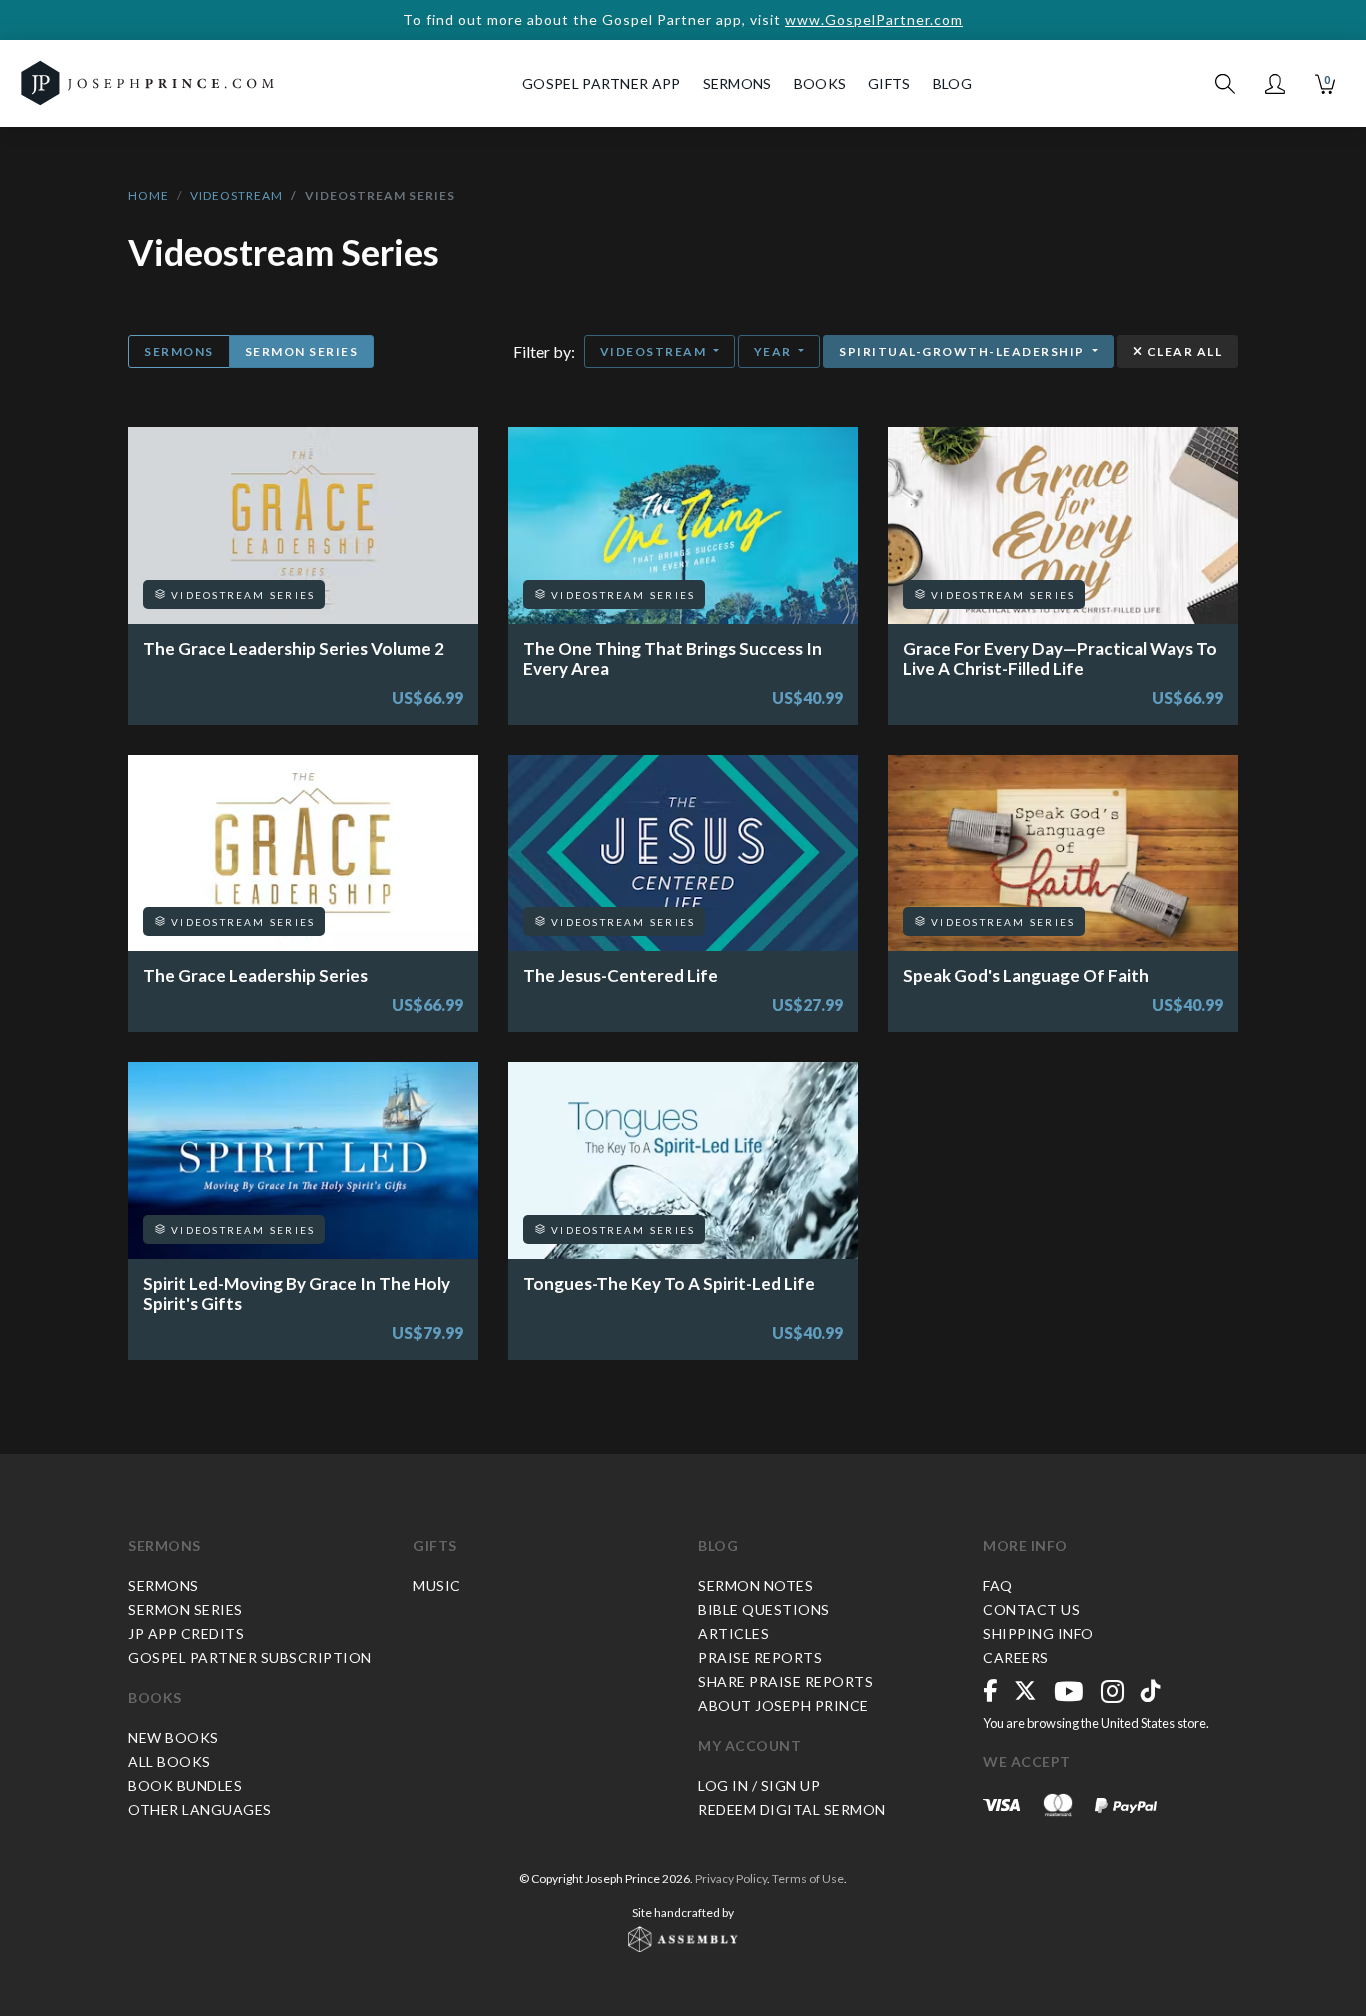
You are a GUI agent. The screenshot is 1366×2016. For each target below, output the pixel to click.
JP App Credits (186, 1633)
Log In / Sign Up (759, 1785)
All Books (169, 1761)
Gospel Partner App (601, 83)
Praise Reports (760, 1657)
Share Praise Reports (785, 1681)
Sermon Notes (755, 1585)
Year (775, 351)
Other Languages (200, 1809)
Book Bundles (185, 1785)
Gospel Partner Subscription (250, 1657)
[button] (1275, 84)
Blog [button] (952, 83)
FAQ (998, 1585)
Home (148, 195)
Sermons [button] (737, 83)
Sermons (179, 351)
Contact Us (1031, 1609)
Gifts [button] (889, 83)
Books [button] (820, 83)
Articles (733, 1633)
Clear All (1182, 351)
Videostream (236, 195)
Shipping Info (1038, 1633)
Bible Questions (764, 1609)
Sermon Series (302, 351)
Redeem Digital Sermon (792, 1809)
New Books (173, 1737)
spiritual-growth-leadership (963, 351)
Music (437, 1585)
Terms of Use (808, 1878)
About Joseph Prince (783, 1705)
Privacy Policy (731, 1878)
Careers (1016, 1657)
